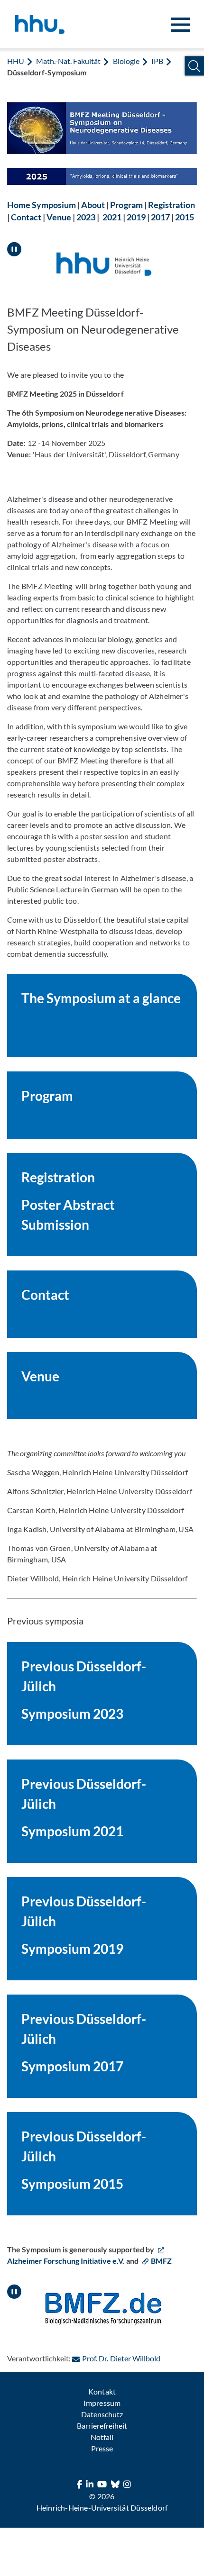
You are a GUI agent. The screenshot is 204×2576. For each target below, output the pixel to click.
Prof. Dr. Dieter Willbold (121, 2358)
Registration (172, 205)
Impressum (102, 2403)
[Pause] (14, 245)
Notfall (102, 2437)
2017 (160, 217)
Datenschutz (102, 2414)
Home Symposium (42, 205)
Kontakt (102, 2391)
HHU (16, 61)
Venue (59, 217)
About (93, 205)
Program (126, 205)
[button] (194, 66)
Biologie (126, 61)
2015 (185, 217)
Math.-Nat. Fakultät (68, 61)
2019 (136, 217)
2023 (86, 217)
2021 (112, 217)
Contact (26, 217)
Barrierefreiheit (102, 2426)
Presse (102, 2448)
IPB (157, 61)
